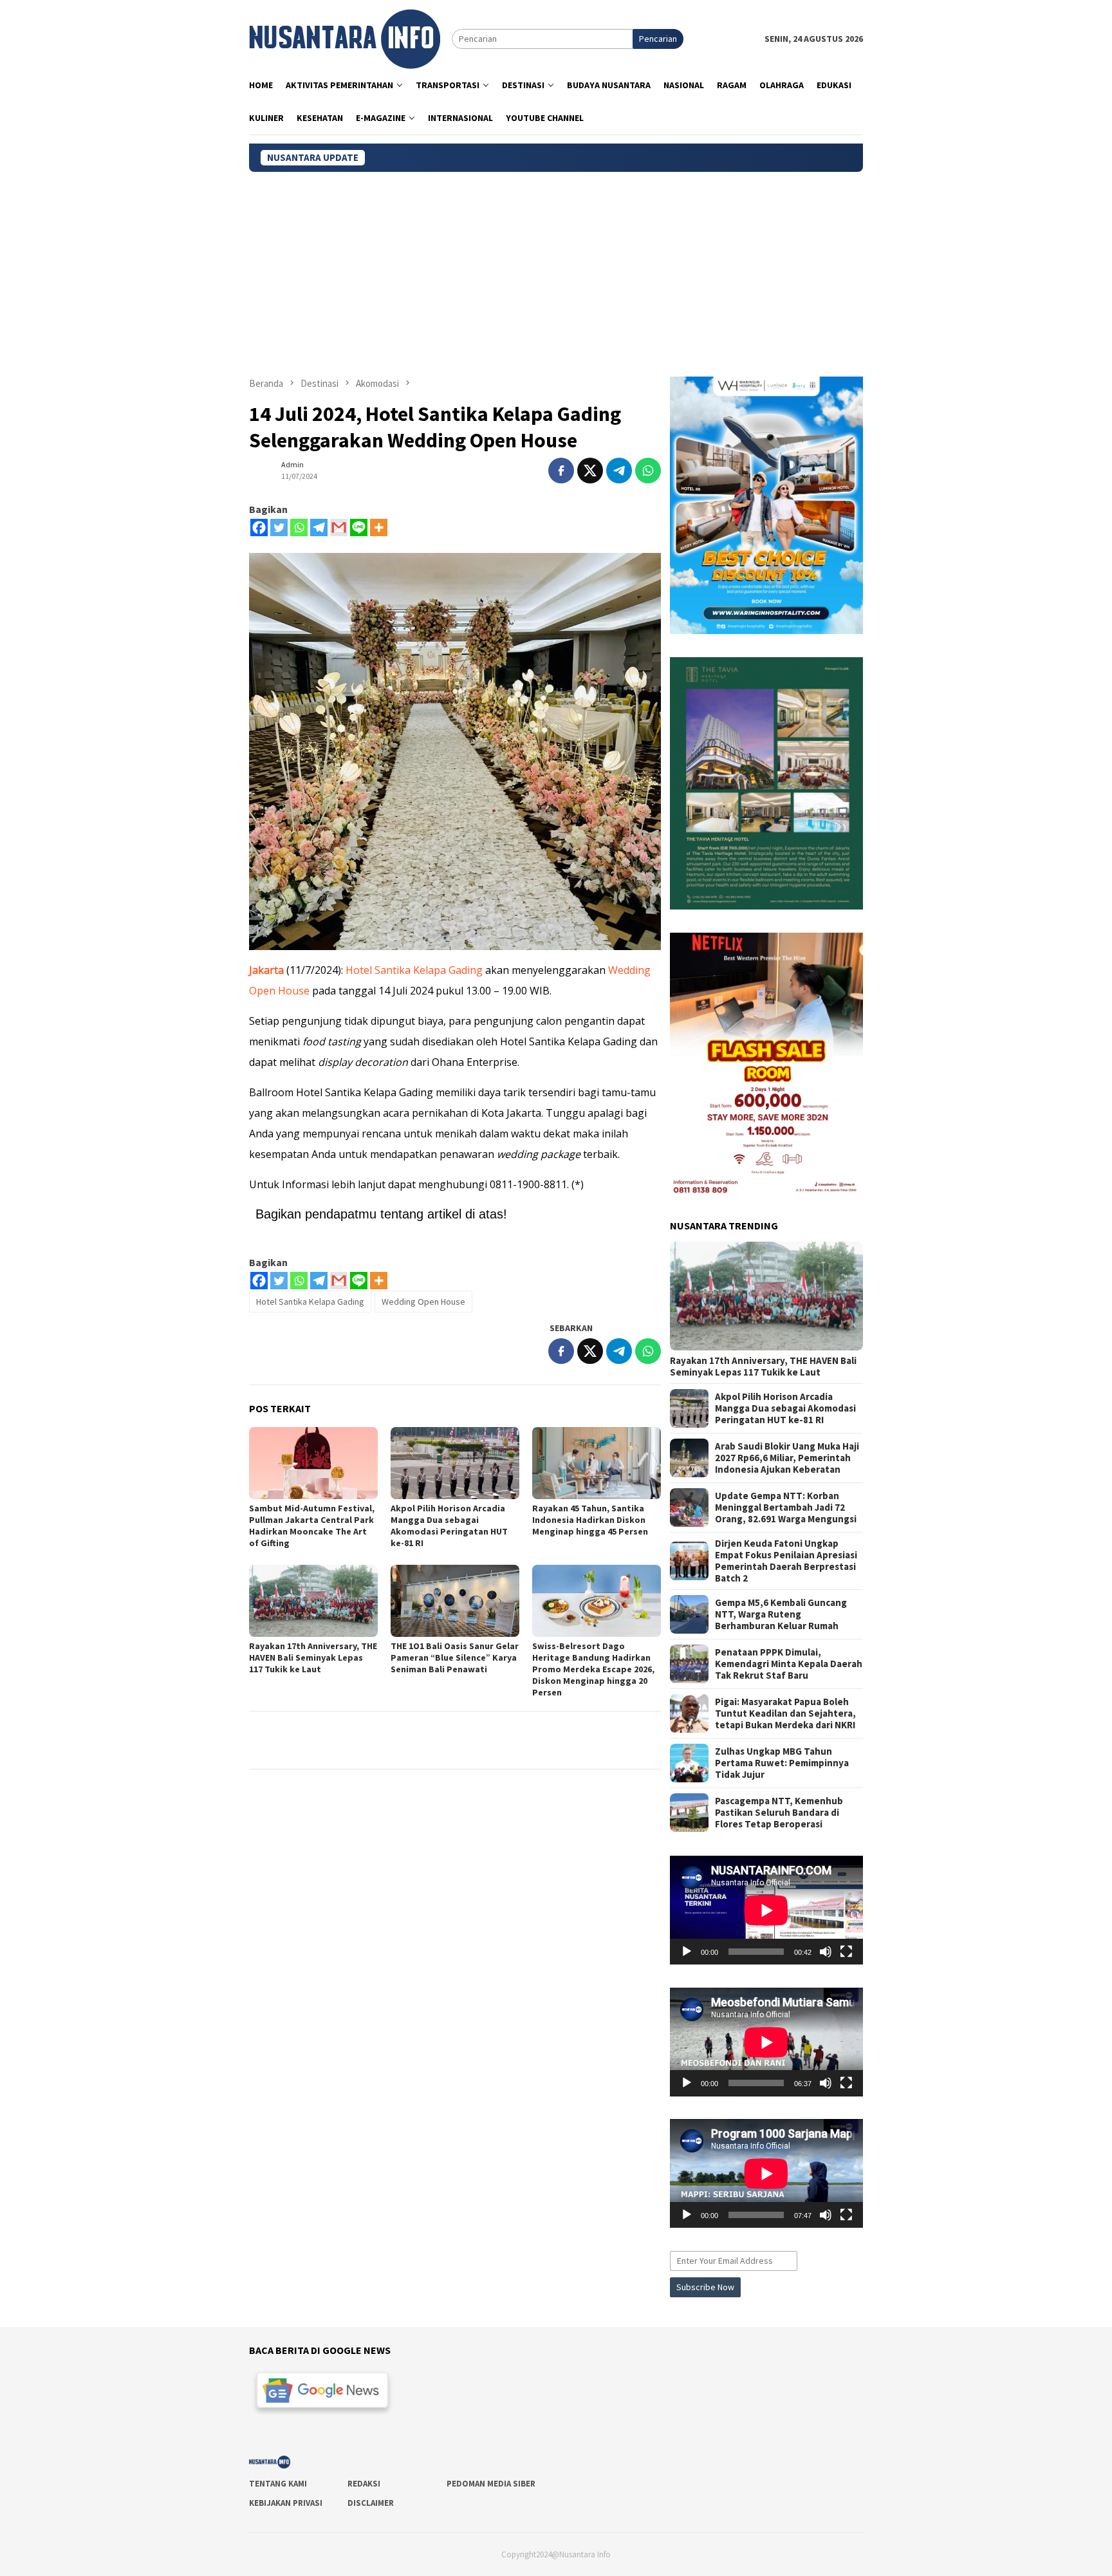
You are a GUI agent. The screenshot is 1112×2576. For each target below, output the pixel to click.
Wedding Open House (423, 1302)
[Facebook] (259, 527)
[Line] (359, 527)
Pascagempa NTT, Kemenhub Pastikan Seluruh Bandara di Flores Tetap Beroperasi (779, 1813)
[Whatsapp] (299, 527)
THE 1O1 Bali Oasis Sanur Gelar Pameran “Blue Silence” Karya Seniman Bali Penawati (455, 1657)
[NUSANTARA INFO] (345, 38)
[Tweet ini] (590, 471)
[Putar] (687, 1952)
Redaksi (364, 2484)
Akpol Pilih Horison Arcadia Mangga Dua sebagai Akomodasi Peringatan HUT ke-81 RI (449, 1526)
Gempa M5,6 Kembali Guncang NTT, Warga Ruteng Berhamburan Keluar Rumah (781, 1614)
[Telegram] (319, 527)
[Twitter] (279, 527)
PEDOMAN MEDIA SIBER (491, 2484)
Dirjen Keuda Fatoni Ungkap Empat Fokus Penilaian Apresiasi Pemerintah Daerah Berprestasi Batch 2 (786, 1561)
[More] (379, 527)
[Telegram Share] (619, 471)
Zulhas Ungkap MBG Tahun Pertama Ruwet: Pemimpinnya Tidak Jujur (782, 1763)
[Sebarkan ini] (561, 471)
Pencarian (658, 39)
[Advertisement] (556, 268)
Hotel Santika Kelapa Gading (414, 970)
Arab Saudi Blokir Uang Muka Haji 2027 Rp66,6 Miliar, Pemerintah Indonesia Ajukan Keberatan (787, 1458)
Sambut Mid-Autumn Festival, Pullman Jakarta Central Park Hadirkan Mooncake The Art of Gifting (312, 1526)
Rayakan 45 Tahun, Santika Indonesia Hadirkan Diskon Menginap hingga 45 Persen (590, 1520)
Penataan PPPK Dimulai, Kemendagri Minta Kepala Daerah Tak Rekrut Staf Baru (789, 1664)
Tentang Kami (278, 2484)
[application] (766, 1910)
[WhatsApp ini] (648, 471)
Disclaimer (371, 2503)
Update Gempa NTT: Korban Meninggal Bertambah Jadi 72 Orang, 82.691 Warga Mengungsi (786, 1507)
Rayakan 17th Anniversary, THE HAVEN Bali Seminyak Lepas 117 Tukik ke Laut (313, 1657)
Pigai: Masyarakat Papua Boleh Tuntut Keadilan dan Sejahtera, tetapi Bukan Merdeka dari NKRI (785, 1713)
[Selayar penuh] (846, 1952)
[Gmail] (339, 527)
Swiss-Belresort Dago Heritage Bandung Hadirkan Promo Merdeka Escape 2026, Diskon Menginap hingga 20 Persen (593, 1669)
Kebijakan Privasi (286, 2503)
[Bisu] (826, 1952)
